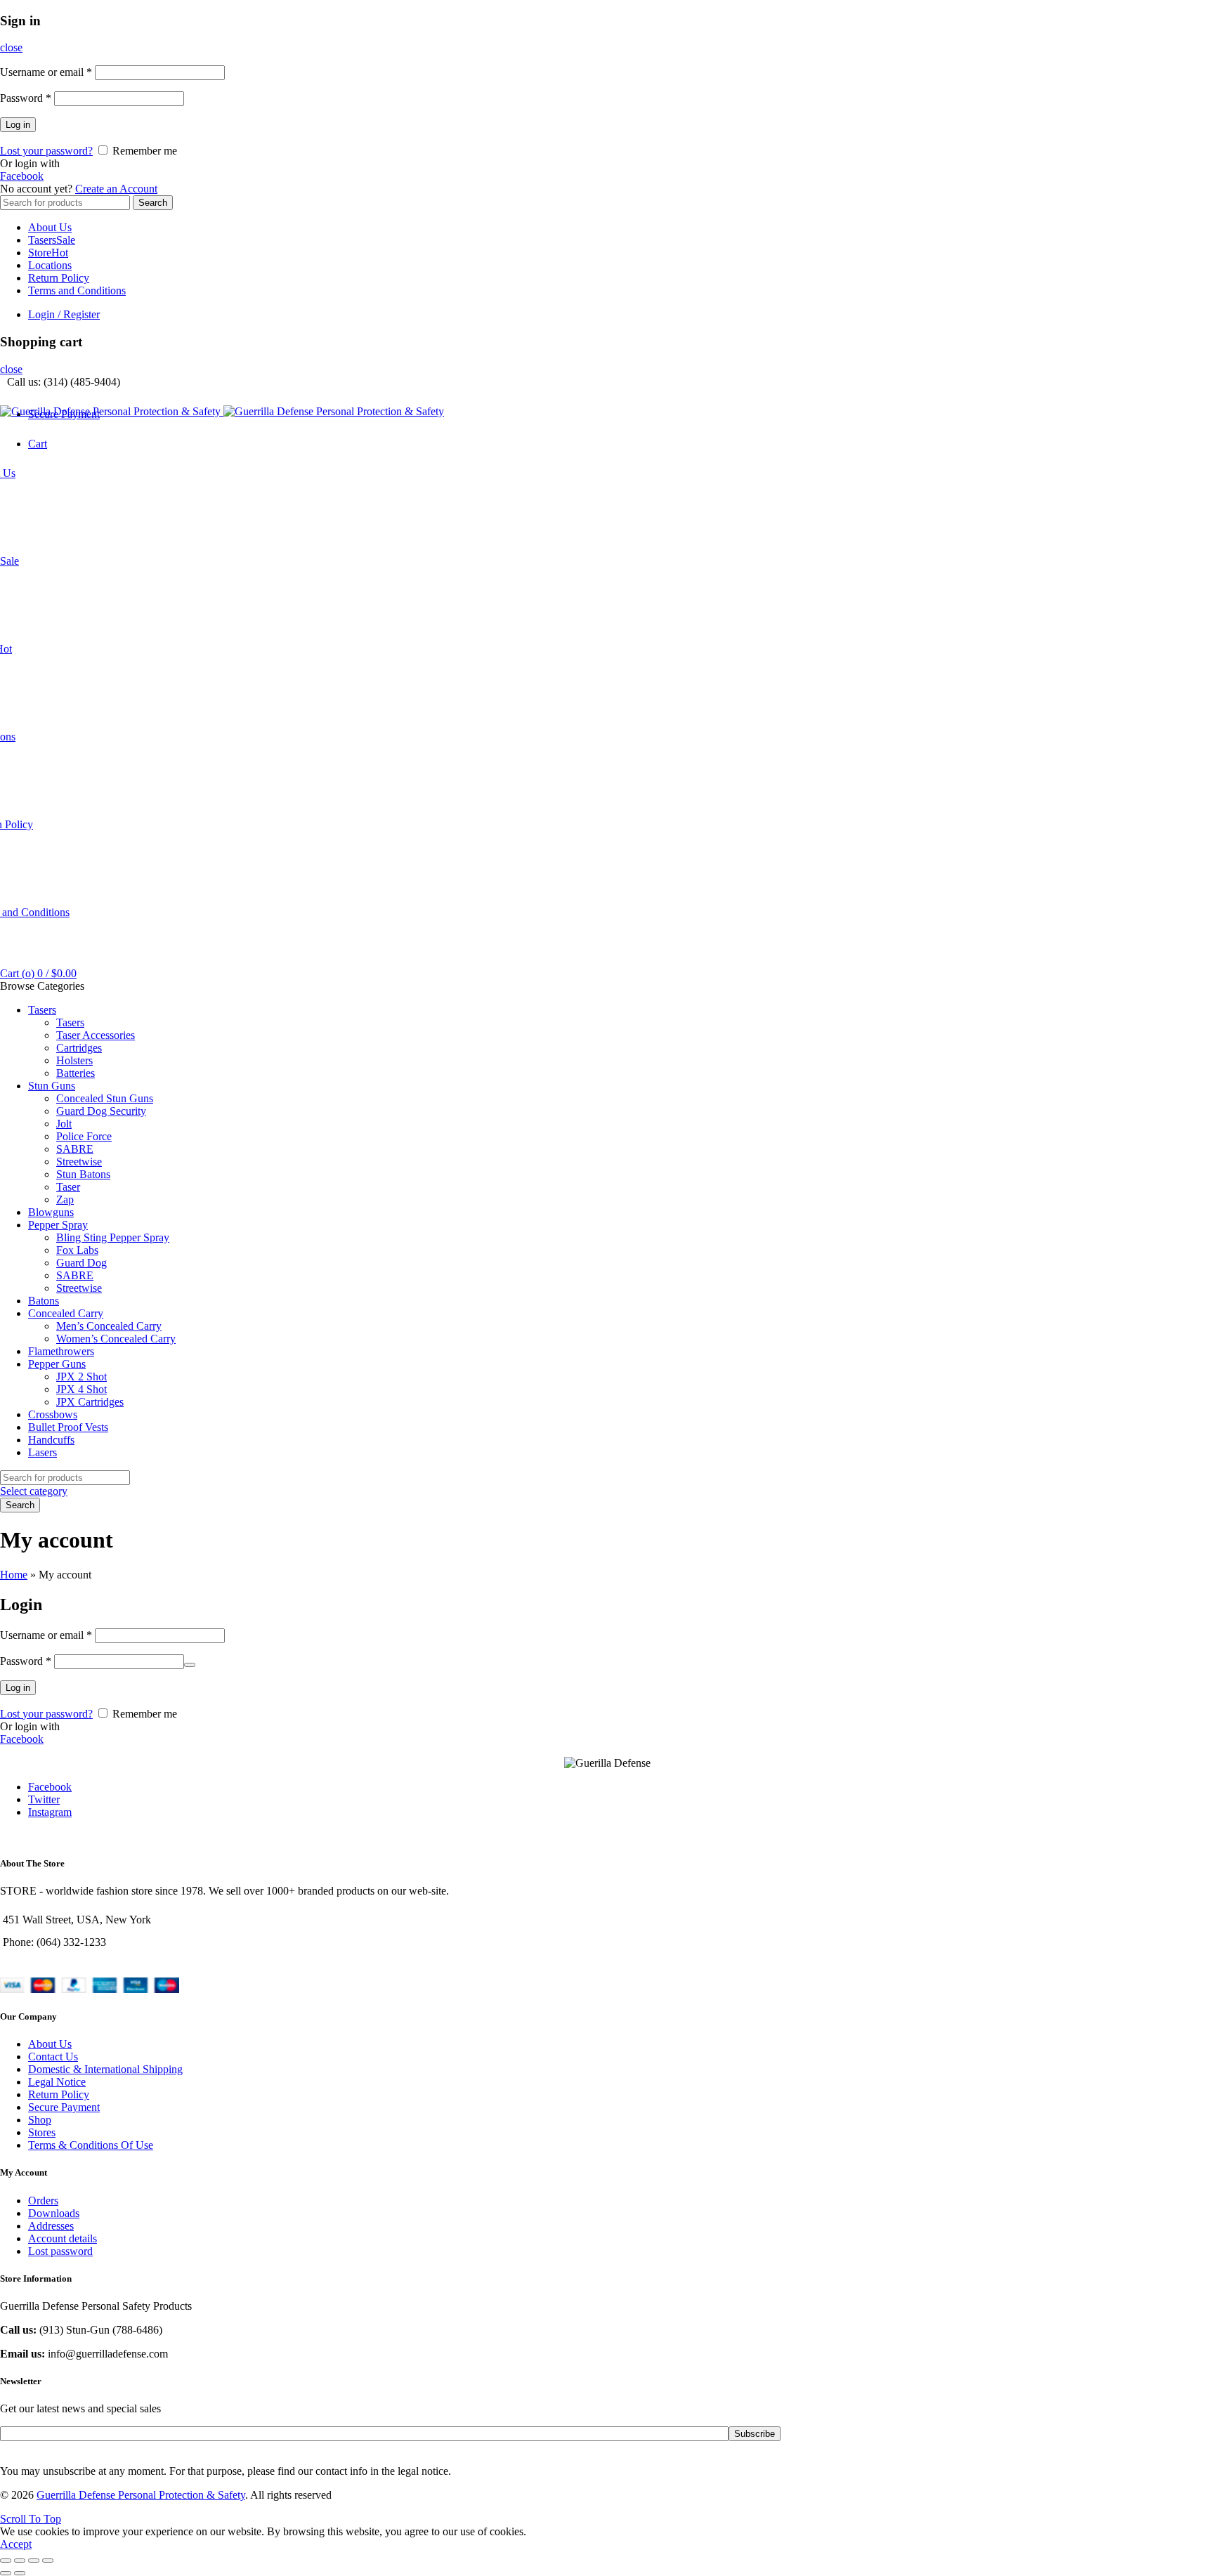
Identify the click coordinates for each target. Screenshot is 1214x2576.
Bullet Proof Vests (68, 1427)
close (11, 47)
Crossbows (53, 1414)
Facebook (22, 176)
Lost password (60, 2251)
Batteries (76, 1073)
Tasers (52, 240)
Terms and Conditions (77, 290)
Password (26, 98)
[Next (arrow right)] (20, 2573)
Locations (50, 265)
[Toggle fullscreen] (34, 2561)
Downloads (54, 2213)
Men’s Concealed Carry (109, 1326)
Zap (65, 1199)
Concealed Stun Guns (105, 1098)
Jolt (64, 1124)
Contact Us (53, 2057)
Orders (43, 2201)
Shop (40, 2120)
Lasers (43, 1452)
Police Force (84, 1136)
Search (153, 203)
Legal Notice (57, 2082)
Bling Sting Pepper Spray (113, 1237)
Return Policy (59, 278)
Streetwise (79, 1162)
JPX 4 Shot (81, 1389)
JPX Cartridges (90, 1402)
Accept (16, 2544)
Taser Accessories (96, 1035)
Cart (38, 444)
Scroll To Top (31, 2519)
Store (48, 253)
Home (14, 1575)
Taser (68, 1187)
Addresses (51, 2226)
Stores (42, 2132)
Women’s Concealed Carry (116, 1339)
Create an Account (116, 189)
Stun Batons (83, 1174)
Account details (63, 2238)
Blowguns (51, 1212)
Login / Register (64, 314)
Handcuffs (51, 1440)
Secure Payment (64, 2107)
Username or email (46, 72)
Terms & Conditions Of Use (91, 2145)
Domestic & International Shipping (105, 2069)
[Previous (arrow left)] (6, 2573)
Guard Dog (81, 1263)
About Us (50, 227)
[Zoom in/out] (48, 2561)
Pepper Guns (57, 1364)
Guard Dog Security (101, 1111)
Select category (34, 1491)
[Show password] (190, 1665)
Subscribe (755, 2434)
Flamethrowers (61, 1351)
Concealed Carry (66, 1313)
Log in (18, 125)
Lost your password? (46, 151)
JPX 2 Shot (81, 1377)
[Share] (20, 2561)
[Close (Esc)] (6, 2561)
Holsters (74, 1060)
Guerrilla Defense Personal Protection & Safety (141, 2495)
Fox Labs (77, 1250)
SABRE (75, 1149)
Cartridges (79, 1048)
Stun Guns (52, 1086)
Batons (44, 1301)
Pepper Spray (58, 1225)
